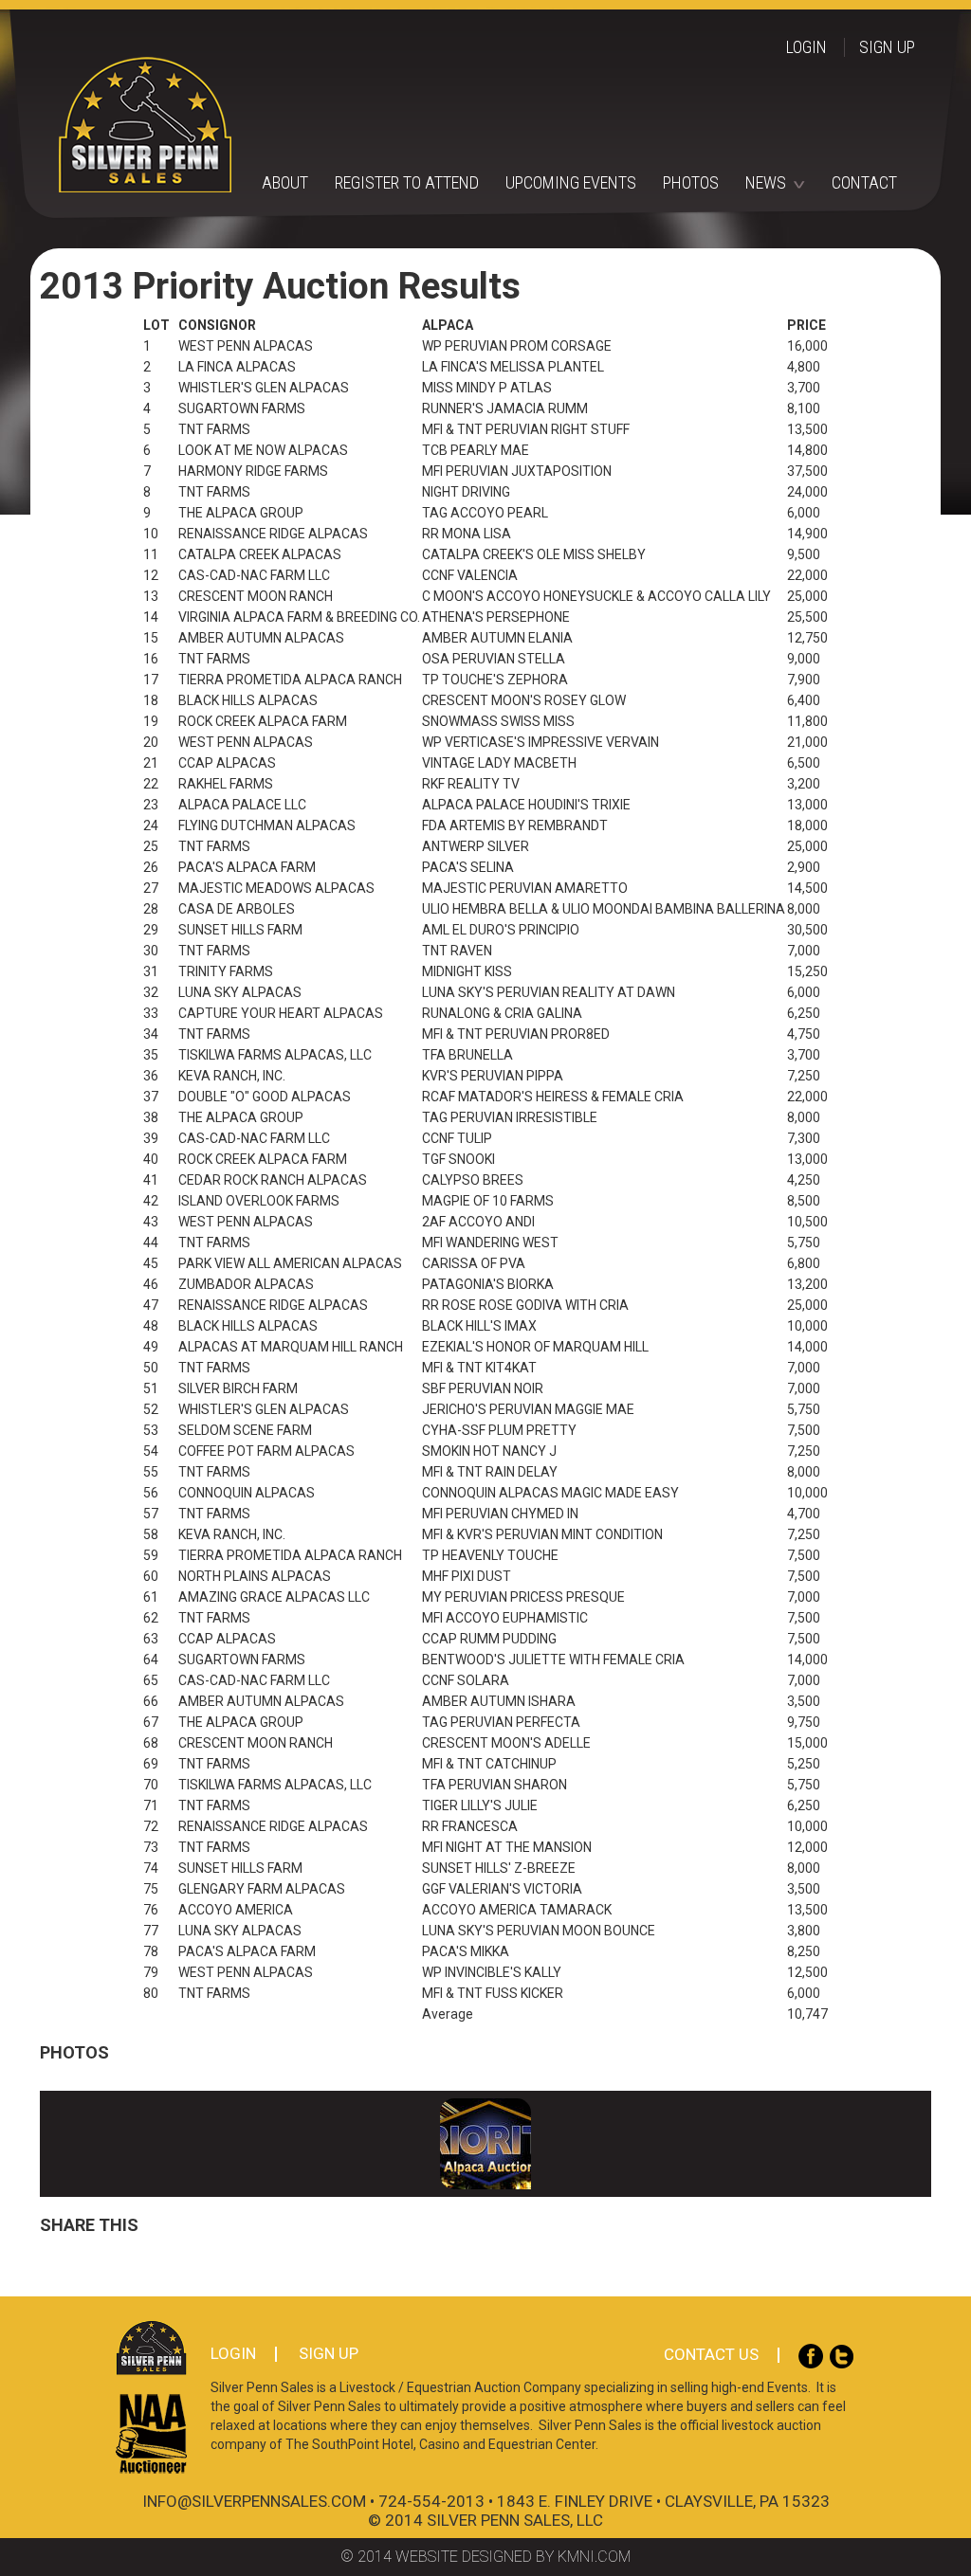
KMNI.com (594, 2557)
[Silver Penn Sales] (511, 125)
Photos (691, 182)
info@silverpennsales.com (254, 2501)
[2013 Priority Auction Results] (485, 2143)
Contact (864, 182)
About (285, 182)
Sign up (887, 47)
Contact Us (711, 2354)
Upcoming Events (571, 182)
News (766, 182)
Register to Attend (407, 182)
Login (806, 47)
